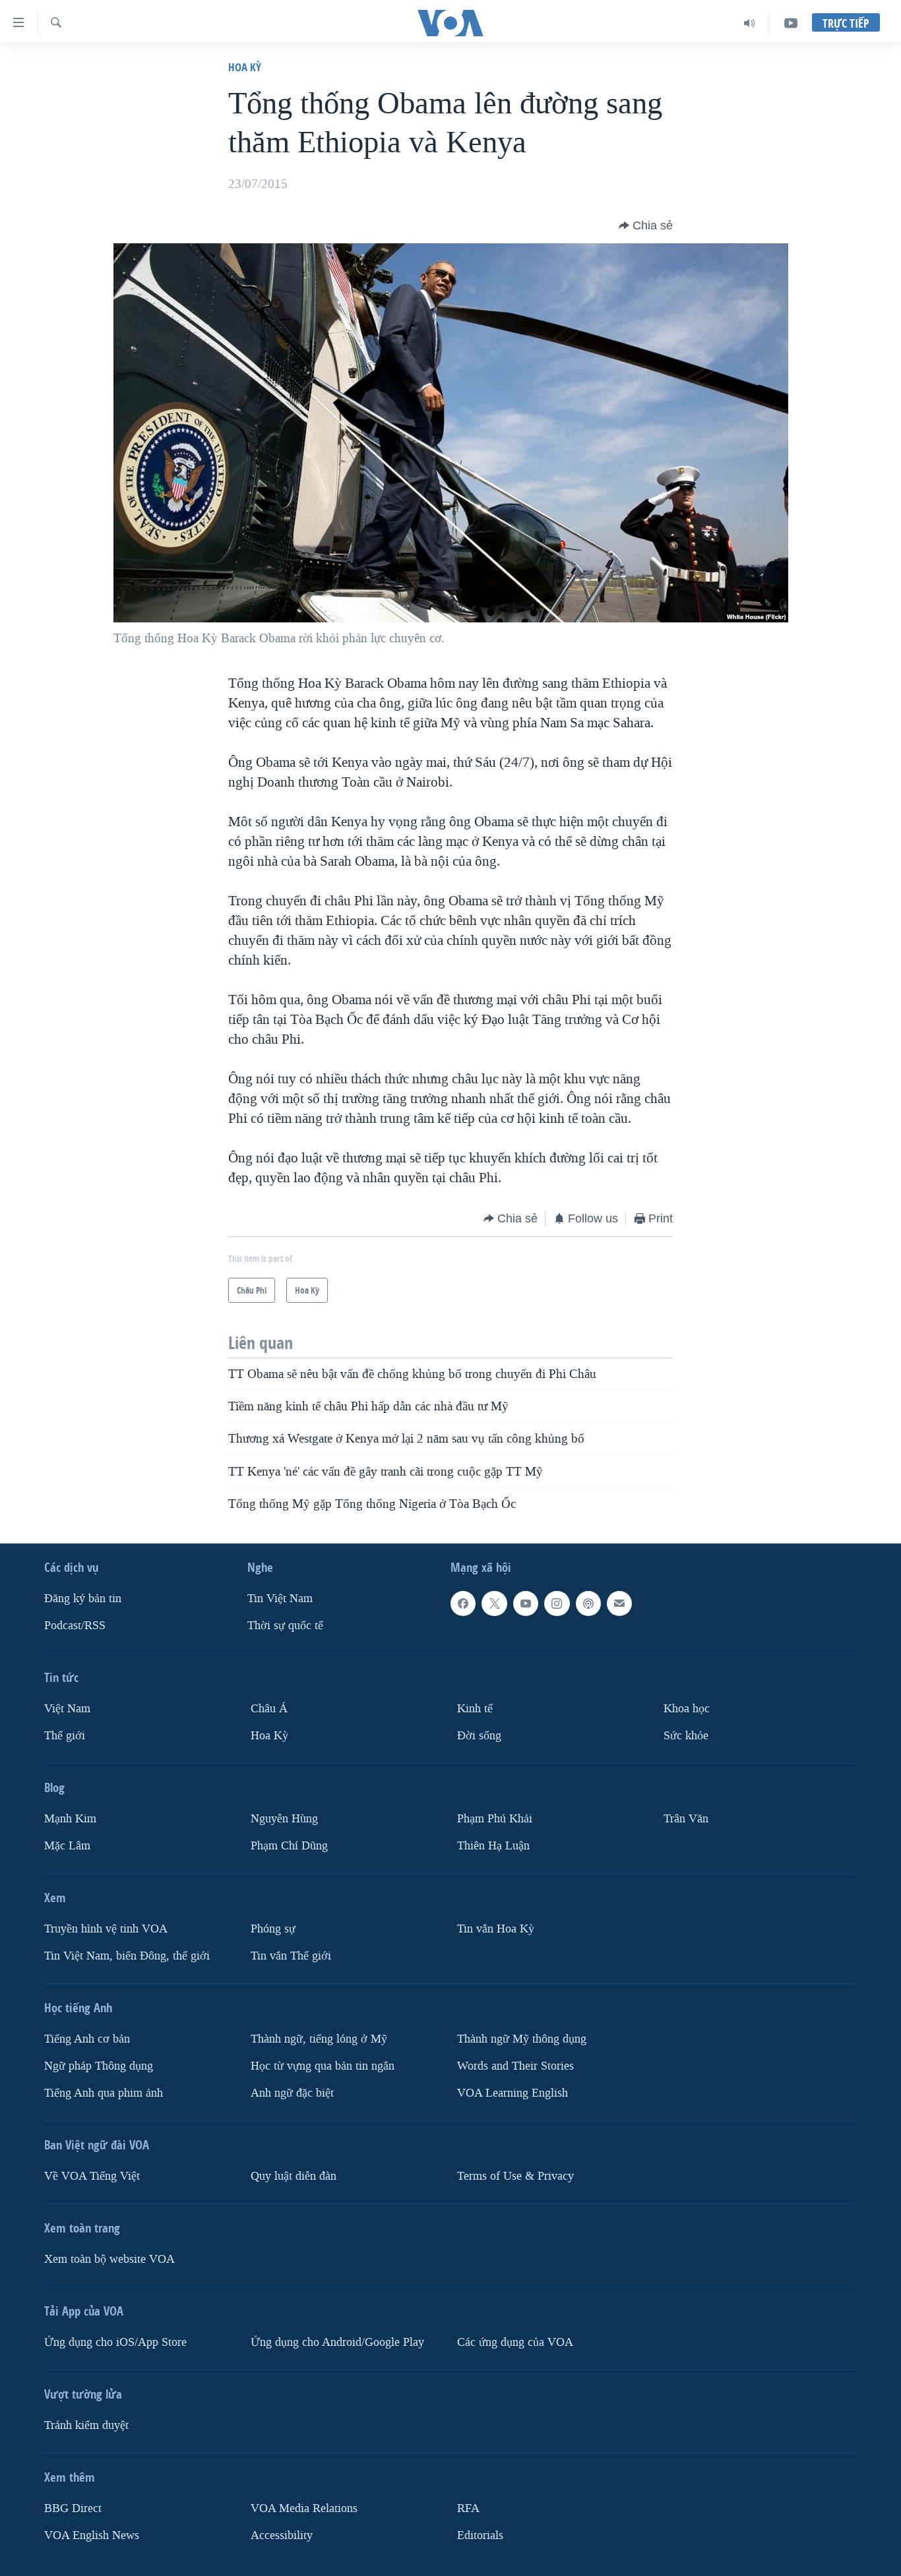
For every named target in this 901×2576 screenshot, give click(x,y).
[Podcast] (588, 1603)
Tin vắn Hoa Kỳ (496, 1929)
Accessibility (282, 2535)
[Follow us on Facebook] (463, 1603)
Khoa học (687, 1709)
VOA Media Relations (304, 2508)
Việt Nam (67, 1709)
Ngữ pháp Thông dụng (99, 2066)
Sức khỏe (686, 1736)
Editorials (480, 2535)
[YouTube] (791, 23)
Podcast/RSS (75, 1626)
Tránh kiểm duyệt (86, 2425)
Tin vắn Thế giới (291, 1956)
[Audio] (750, 23)
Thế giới (65, 1736)
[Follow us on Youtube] (526, 1603)
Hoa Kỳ (245, 67)
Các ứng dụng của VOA (515, 2342)
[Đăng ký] (619, 1603)
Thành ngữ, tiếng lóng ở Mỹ (319, 2039)
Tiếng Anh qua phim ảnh (104, 2093)
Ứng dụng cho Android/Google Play (337, 2342)
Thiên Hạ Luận (493, 1846)
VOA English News (92, 2535)
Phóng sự (273, 1929)
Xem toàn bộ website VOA (109, 2259)
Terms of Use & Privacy (515, 2176)
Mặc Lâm (67, 1846)
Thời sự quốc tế (285, 1626)
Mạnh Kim (70, 1819)
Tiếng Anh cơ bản (87, 2039)
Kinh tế (475, 1709)
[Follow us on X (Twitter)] (494, 1603)
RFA (468, 2508)
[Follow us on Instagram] (557, 1603)
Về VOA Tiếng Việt (92, 2176)
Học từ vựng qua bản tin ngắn (323, 2066)
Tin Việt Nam (280, 1599)
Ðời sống (479, 1736)
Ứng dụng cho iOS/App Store (115, 2342)
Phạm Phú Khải (495, 1819)
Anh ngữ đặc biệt (292, 2093)
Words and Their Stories (515, 2066)
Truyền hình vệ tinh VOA (106, 1929)
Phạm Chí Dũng (289, 1846)
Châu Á (269, 1709)
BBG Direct (73, 2508)
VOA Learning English (513, 2093)
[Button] (646, 225)
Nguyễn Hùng (284, 1819)
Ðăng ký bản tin (83, 1599)
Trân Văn (686, 1819)
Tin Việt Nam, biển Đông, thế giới (127, 1956)
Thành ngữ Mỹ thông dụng (522, 2039)
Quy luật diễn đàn (294, 2176)
